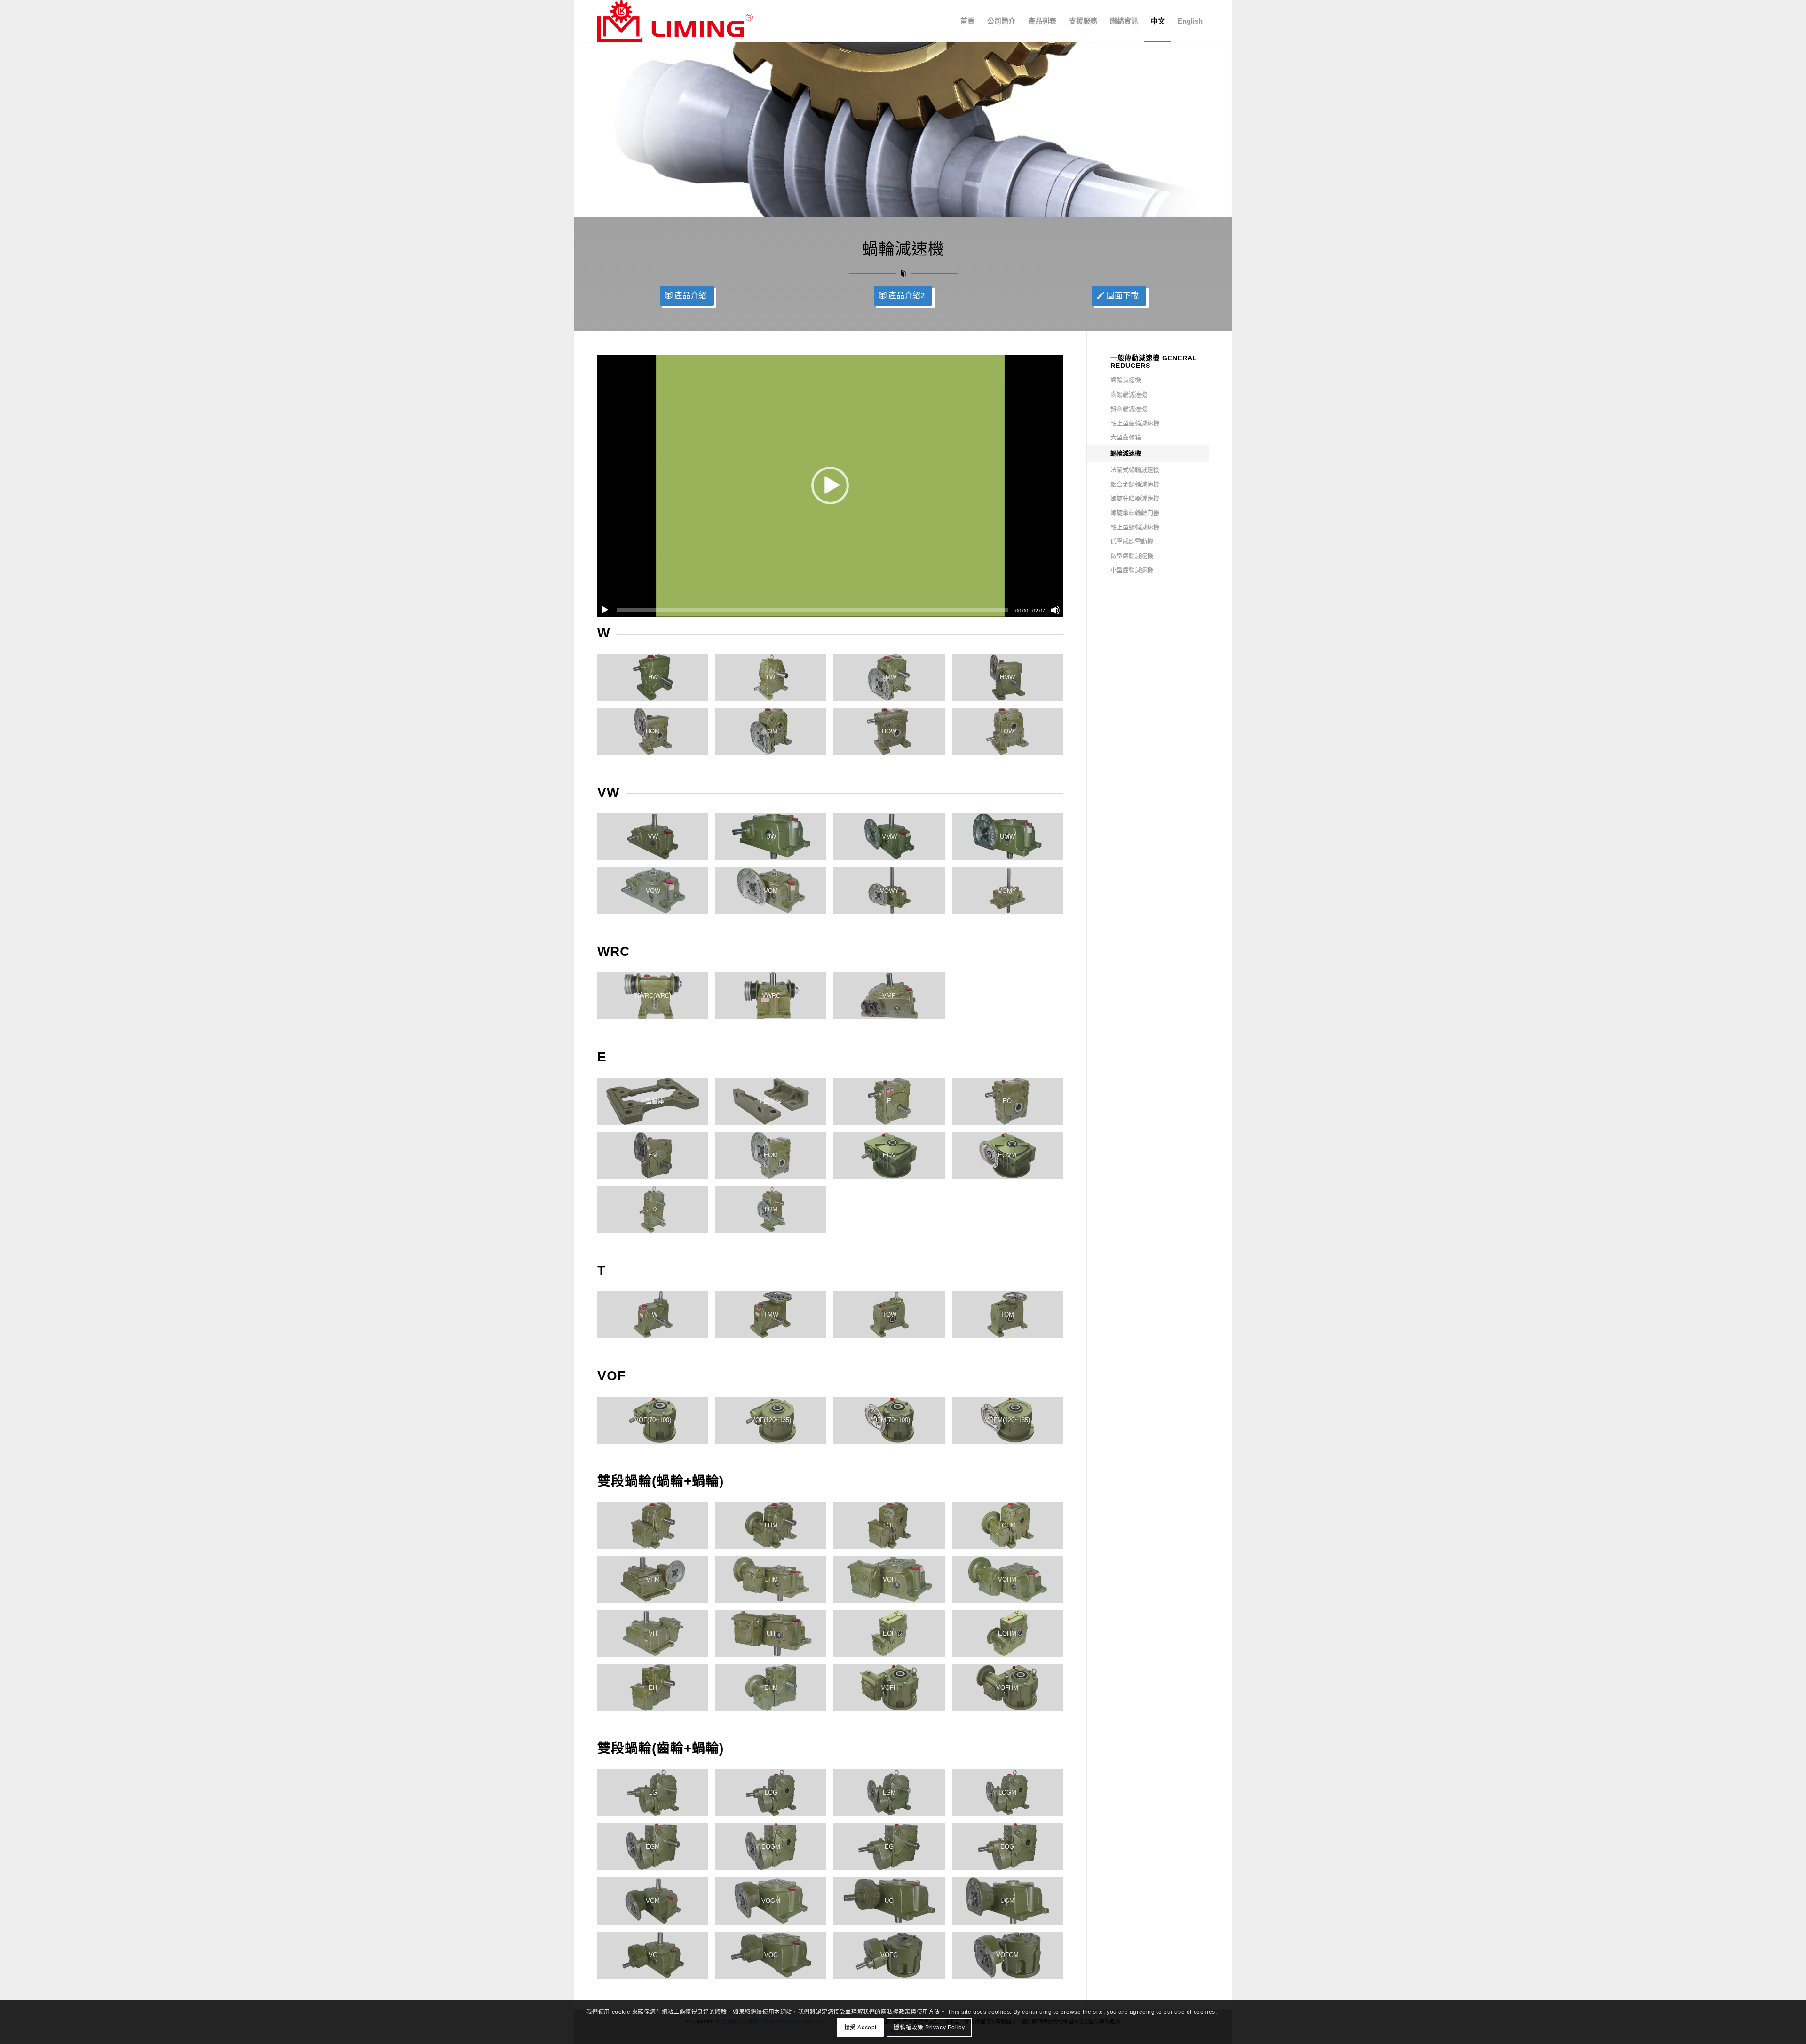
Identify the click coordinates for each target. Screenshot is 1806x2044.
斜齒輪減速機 (1129, 409)
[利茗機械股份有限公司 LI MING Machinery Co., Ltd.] (675, 21)
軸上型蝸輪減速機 (1135, 527)
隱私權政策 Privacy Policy (929, 2028)
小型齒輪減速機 (1132, 570)
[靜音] (1055, 610)
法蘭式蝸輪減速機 (1135, 470)
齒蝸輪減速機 (1129, 394)
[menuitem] (967, 21)
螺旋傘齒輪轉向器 (1135, 513)
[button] (830, 485)
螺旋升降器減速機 (1135, 498)
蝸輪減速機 (1126, 453)
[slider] (812, 610)
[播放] (605, 610)
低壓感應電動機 (1132, 541)
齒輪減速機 (1126, 380)
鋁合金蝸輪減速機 (1135, 484)
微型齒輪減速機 (1132, 556)
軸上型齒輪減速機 (1135, 423)
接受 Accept (860, 2028)
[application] (830, 486)
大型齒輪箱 (1126, 437)
